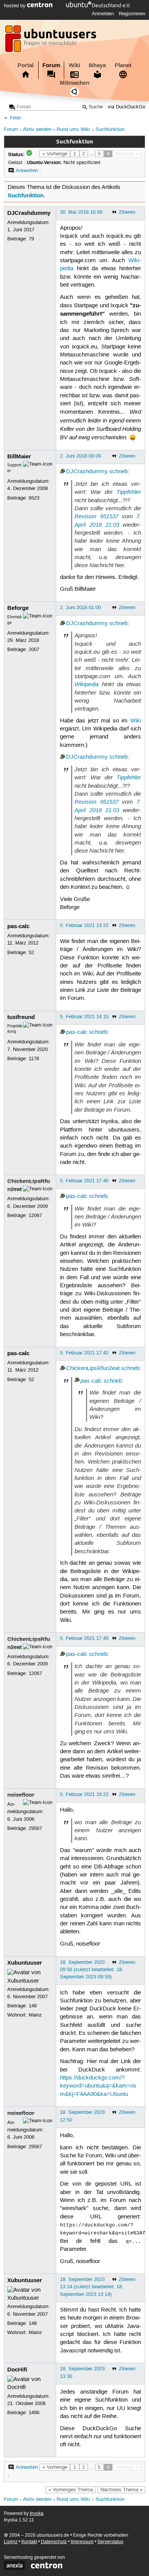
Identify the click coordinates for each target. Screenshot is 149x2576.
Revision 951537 (96, 516)
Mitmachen (75, 83)
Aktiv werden (37, 130)
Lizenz (11, 2542)
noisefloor (21, 1795)
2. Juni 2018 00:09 (80, 456)
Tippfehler (129, 492)
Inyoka (37, 2514)
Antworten (27, 171)
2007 (34, 650)
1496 (34, 2413)
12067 (35, 1215)
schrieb (118, 472)
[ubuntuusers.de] (52, 41)
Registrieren (132, 14)
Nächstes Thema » (121, 2490)
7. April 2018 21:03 (108, 520)
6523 (34, 498)
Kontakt (29, 2542)
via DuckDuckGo (126, 107)
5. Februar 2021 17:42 (84, 1353)
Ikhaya (97, 65)
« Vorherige (55, 154)
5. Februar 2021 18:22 (84, 1794)
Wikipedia (87, 684)
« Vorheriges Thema (71, 2490)
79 (31, 239)
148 (33, 2006)
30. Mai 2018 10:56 (81, 212)
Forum (51, 65)
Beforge (18, 608)
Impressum (82, 2542)
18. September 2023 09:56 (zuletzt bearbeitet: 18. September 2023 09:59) (92, 1970)
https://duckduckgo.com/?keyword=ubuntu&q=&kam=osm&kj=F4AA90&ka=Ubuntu (98, 2086)
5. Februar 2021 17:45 (84, 1638)
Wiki (74, 65)
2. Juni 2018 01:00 (80, 608)
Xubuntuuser (25, 1963)
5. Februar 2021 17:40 (84, 1181)
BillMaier (19, 456)
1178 (34, 1059)
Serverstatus (110, 2542)
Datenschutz (54, 2542)
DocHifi (17, 2370)
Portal (26, 65)
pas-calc (18, 926)
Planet (123, 65)
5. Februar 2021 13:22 (84, 925)
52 (31, 953)
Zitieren (127, 212)
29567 (35, 1828)
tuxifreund (21, 1017)
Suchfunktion (110, 130)
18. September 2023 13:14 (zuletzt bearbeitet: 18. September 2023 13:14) (92, 2287)
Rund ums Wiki (73, 130)
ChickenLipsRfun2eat (93, 1369)
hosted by (15, 6)
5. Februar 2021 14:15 (84, 1017)
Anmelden (103, 14)
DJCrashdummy (29, 213)
